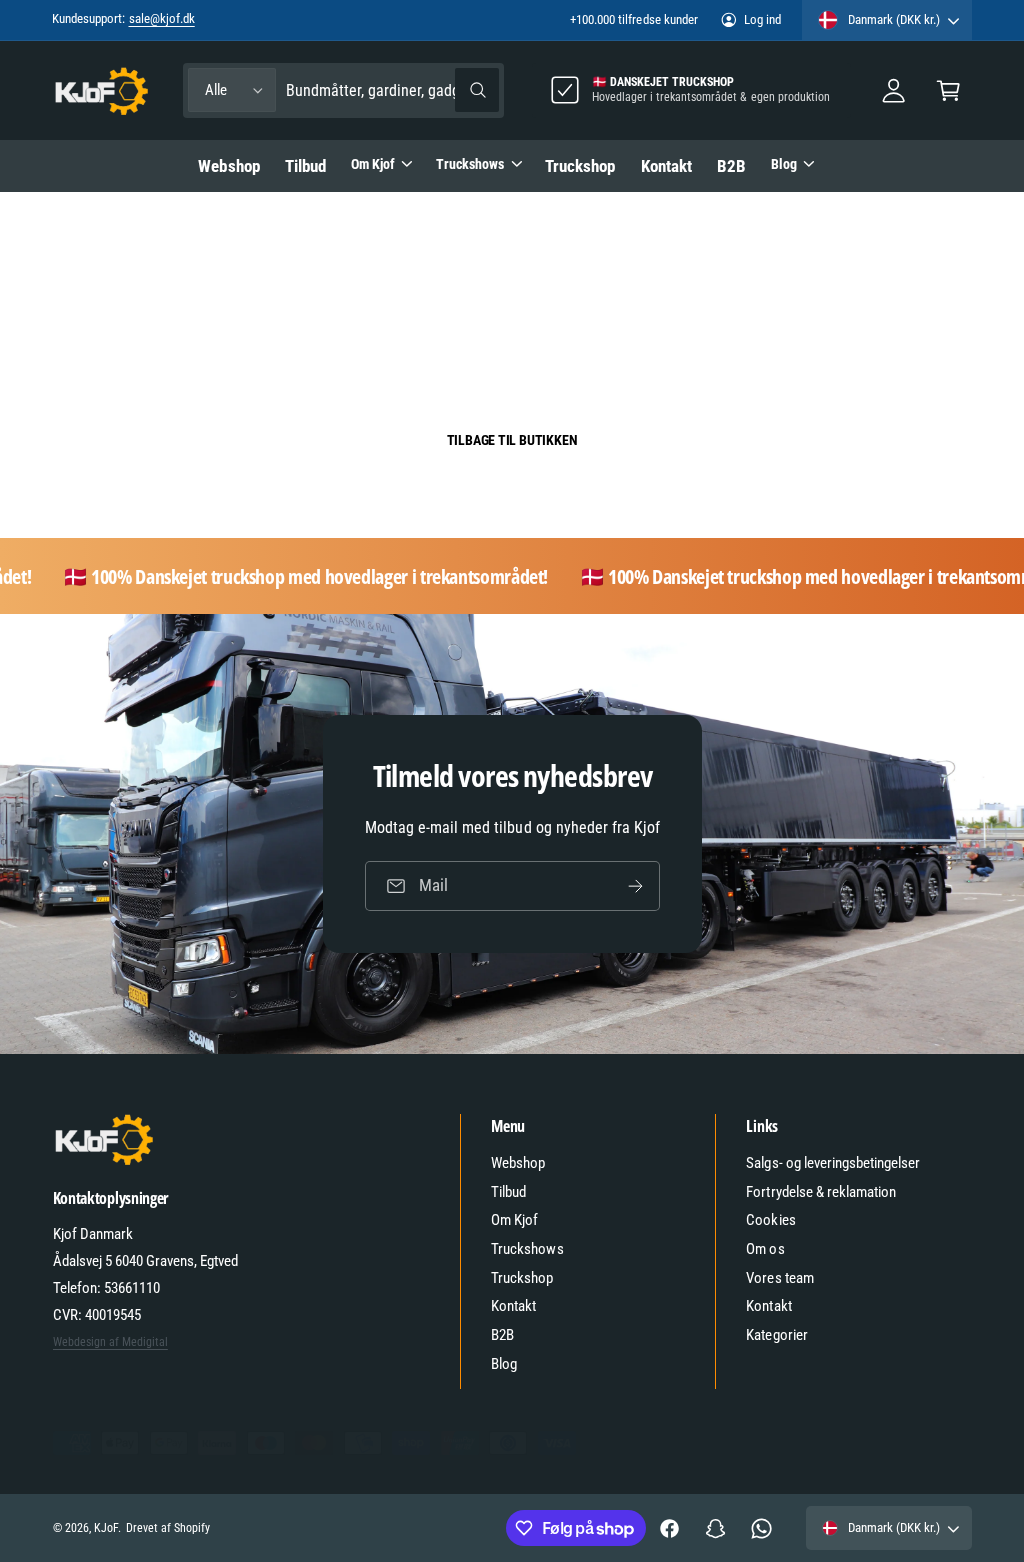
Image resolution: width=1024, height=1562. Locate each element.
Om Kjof (514, 1220)
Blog (504, 1364)
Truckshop (522, 1278)
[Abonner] (635, 886)
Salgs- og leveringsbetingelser (833, 1163)
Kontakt (513, 1306)
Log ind (762, 19)
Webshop (518, 1163)
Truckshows (527, 1249)
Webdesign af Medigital (110, 1342)
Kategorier (776, 1335)
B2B (502, 1335)
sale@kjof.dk (162, 18)
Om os (765, 1249)
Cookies (770, 1220)
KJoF (106, 1528)
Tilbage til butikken (512, 440)
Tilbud (508, 1192)
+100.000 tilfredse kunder (633, 19)
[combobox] (392, 90)
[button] (948, 90)
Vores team (779, 1278)
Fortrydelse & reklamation (820, 1192)
